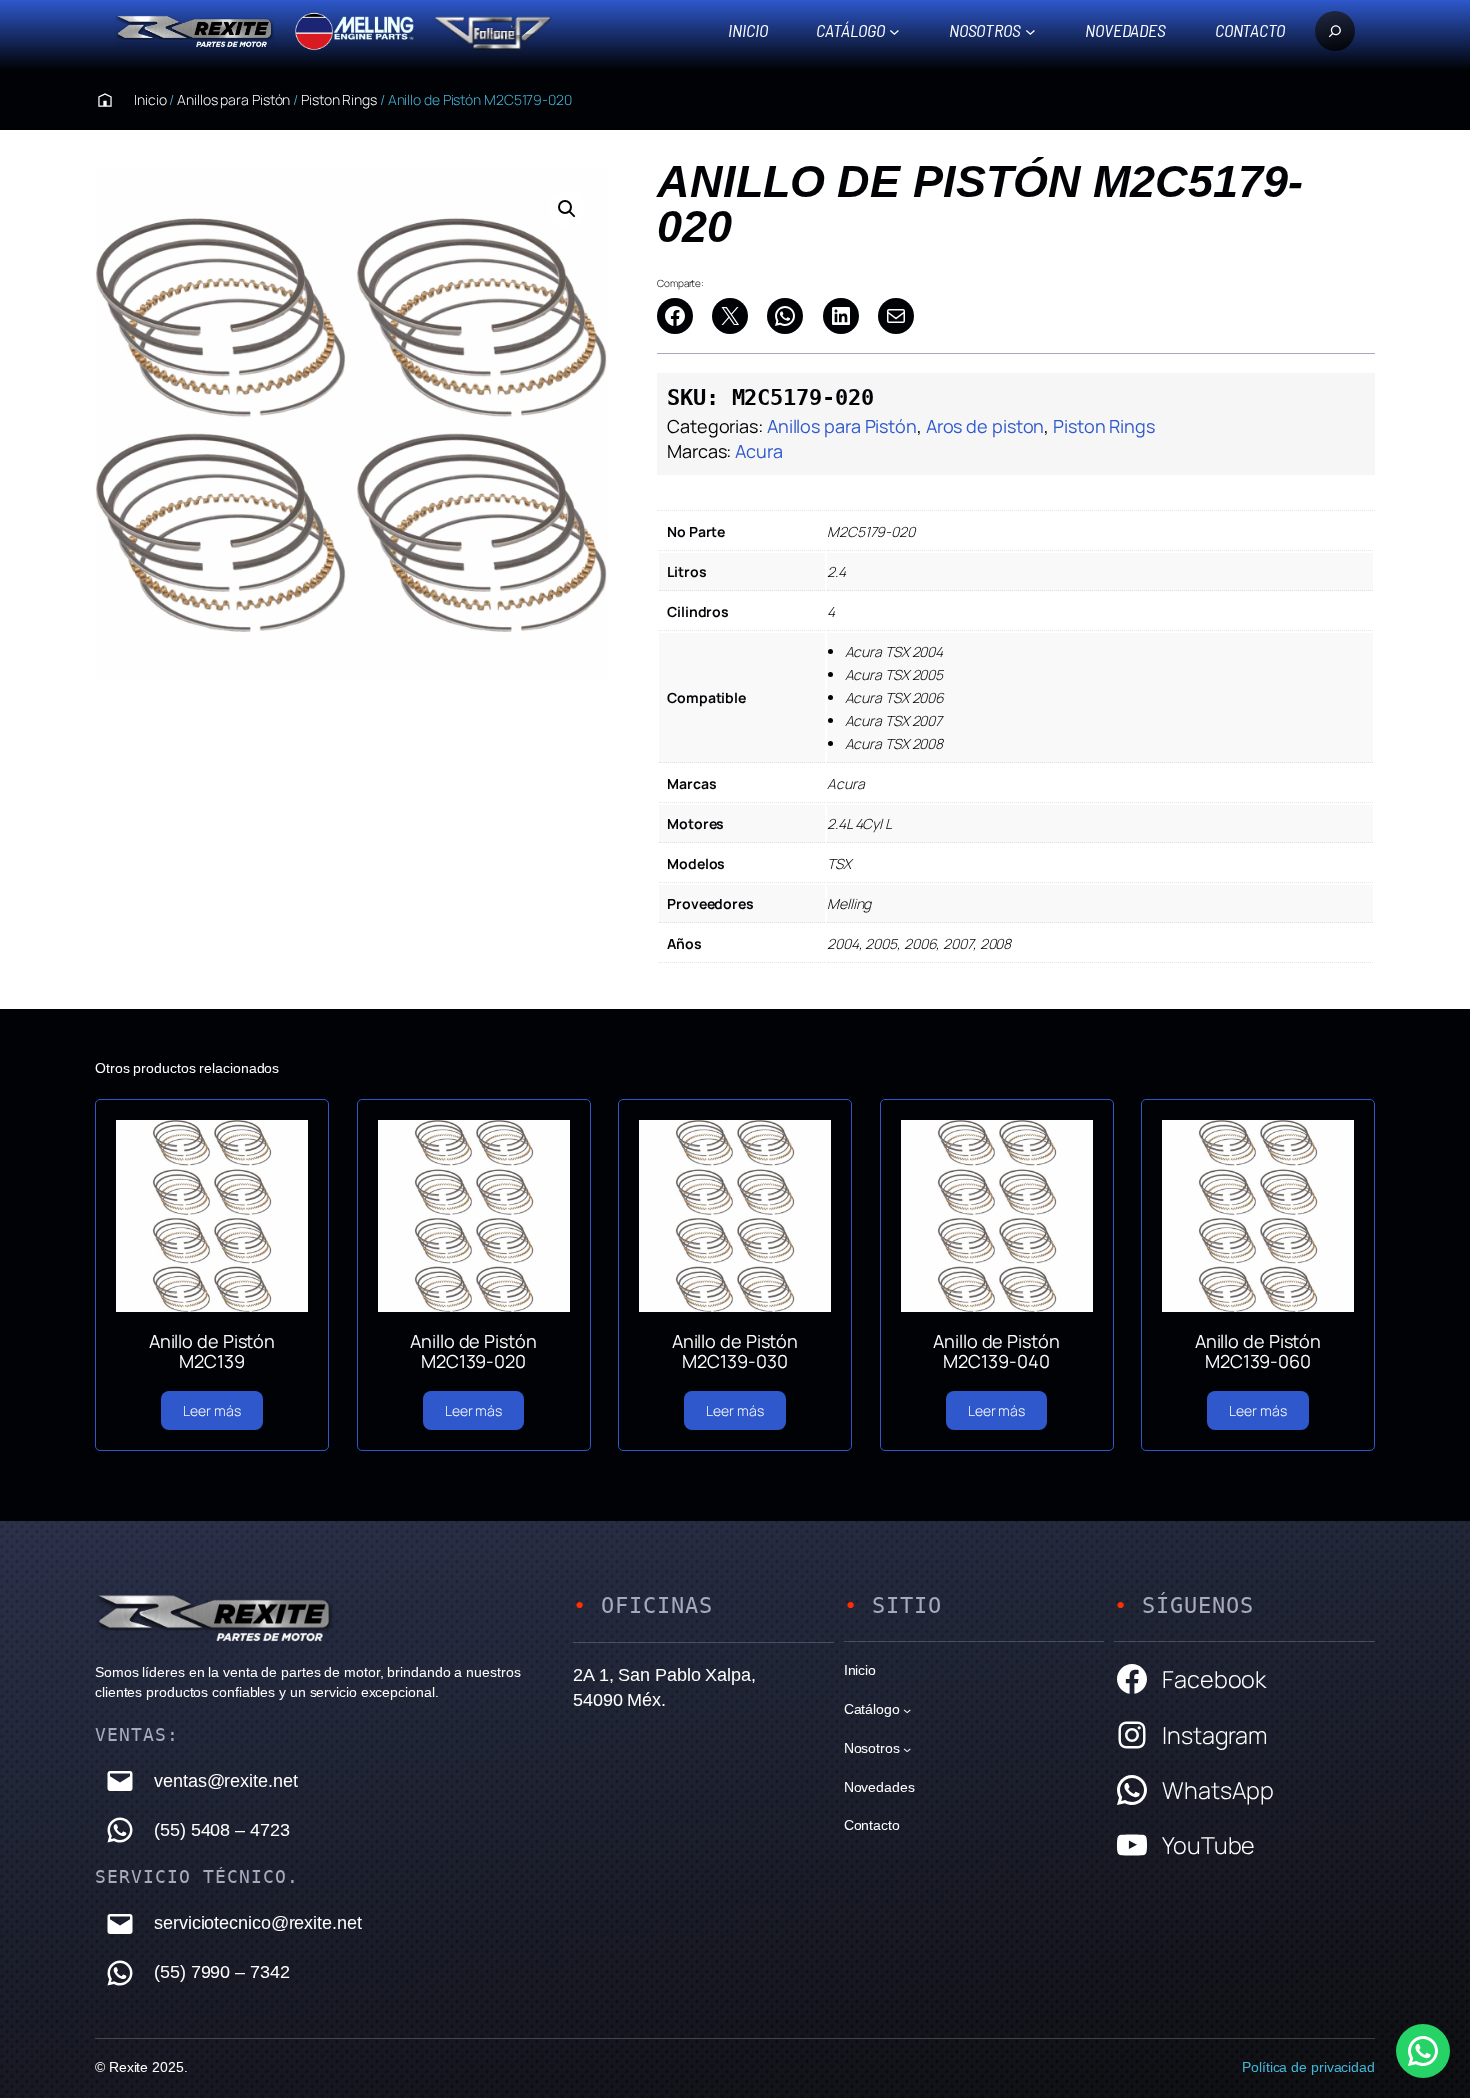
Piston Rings (339, 99)
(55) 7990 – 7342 (221, 1972)
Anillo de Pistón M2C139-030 (735, 1351)
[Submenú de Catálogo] (894, 30)
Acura (759, 451)
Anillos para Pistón (233, 99)
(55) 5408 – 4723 (221, 1830)
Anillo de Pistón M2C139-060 (1258, 1351)
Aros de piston (985, 426)
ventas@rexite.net (225, 1781)
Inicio (747, 30)
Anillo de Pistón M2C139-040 (996, 1351)
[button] (567, 209)
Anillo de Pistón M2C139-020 (473, 1351)
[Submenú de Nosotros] (1030, 30)
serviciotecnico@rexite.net (257, 1923)
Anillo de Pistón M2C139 (212, 1351)
